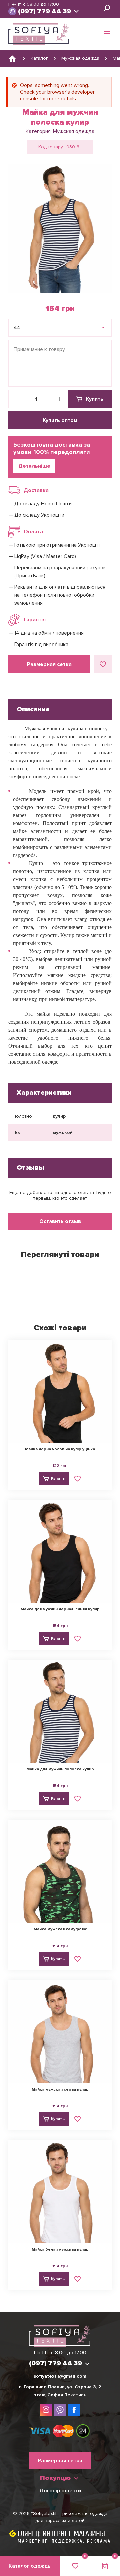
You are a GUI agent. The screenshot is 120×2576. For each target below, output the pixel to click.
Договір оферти (60, 2491)
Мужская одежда (74, 131)
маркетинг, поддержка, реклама (64, 2541)
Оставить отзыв (60, 1221)
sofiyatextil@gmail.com (60, 2376)
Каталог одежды (30, 2566)
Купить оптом (60, 420)
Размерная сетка (49, 664)
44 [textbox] (17, 328)
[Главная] (12, 58)
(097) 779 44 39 (44, 11)
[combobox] (60, 328)
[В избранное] (103, 664)
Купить (95, 399)
